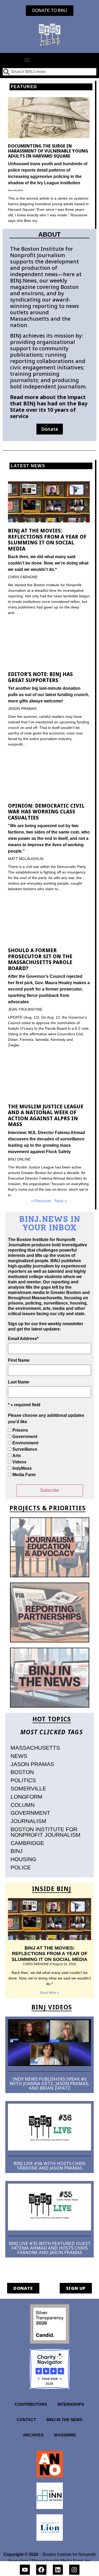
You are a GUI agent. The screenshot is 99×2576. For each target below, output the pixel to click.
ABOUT (49, 234)
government (30, 1813)
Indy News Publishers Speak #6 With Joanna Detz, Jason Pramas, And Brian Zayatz (49, 2083)
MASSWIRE (65, 2435)
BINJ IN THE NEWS (64, 2420)
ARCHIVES (33, 2435)
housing (23, 1859)
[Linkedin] (58, 2570)
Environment (25, 1443)
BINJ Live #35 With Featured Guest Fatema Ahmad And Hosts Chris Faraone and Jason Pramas (50, 2248)
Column (23, 1805)
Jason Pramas (32, 1764)
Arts (17, 1456)
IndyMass (22, 1468)
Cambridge (27, 1843)
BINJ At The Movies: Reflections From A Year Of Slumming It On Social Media (47, 539)
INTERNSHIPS (71, 2404)
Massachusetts (35, 1748)
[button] (27, 60)
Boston (22, 1772)
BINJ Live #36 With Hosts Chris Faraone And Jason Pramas (49, 2166)
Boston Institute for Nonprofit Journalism (46, 1832)
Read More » (49, 1993)
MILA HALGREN (16, 191)
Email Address (23, 1339)
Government (25, 1437)
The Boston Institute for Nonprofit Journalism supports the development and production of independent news (44, 261)
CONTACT (26, 2420)
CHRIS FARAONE (23, 577)
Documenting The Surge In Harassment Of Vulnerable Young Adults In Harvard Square (48, 151)
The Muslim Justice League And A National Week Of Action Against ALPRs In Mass (46, 1115)
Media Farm (24, 1475)
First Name (19, 1360)
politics (23, 1780)
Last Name (19, 1382)
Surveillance (25, 1449)
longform (27, 1797)
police (21, 1867)
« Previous (41, 1201)
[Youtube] (25, 2570)
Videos (19, 1462)
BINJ (17, 1851)
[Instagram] (74, 2570)
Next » (61, 1201)
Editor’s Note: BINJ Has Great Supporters (40, 677)
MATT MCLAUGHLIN (26, 859)
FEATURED (24, 87)
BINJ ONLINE (19, 1159)
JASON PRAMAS (22, 709)
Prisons (20, 1430)
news (19, 1756)
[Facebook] (41, 2570)
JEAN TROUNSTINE (25, 1009)
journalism (29, 1821)
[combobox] (49, 72)
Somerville (28, 1788)
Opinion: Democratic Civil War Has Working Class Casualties (46, 812)
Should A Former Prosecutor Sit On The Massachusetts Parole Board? (40, 959)
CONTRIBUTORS (31, 2404)
